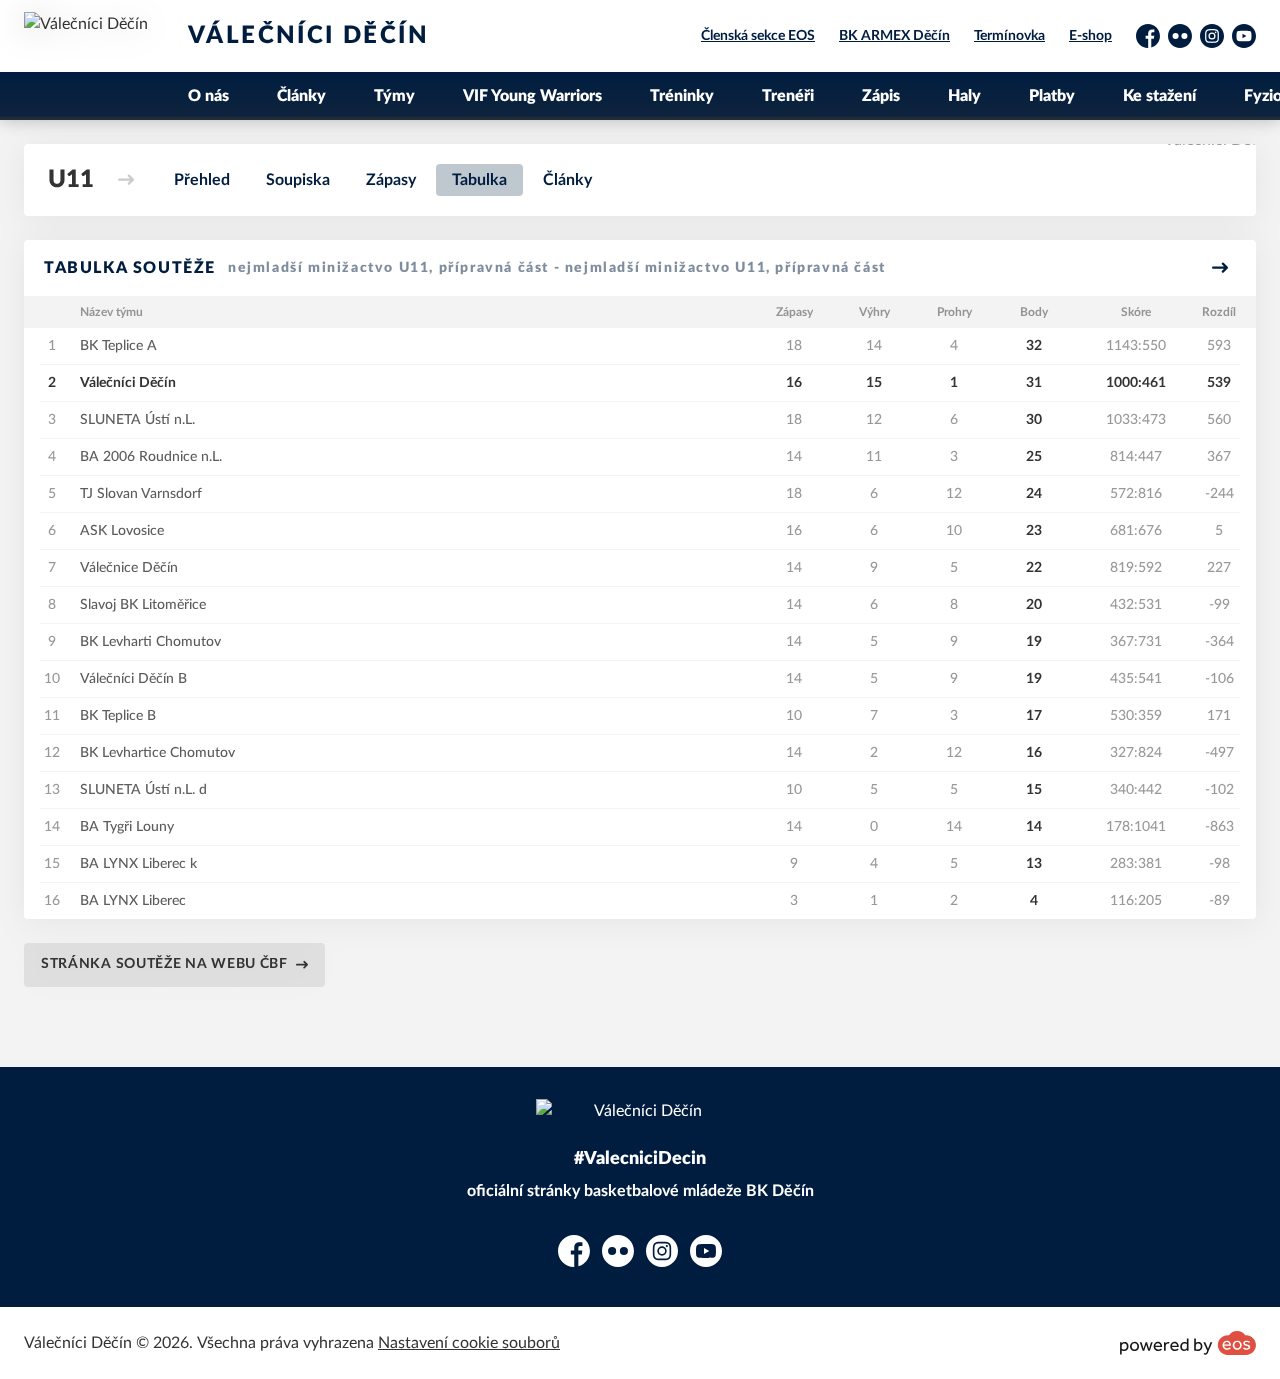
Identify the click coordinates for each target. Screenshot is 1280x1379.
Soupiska (298, 180)
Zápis (881, 96)
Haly (964, 96)
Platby (1052, 96)
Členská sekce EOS (758, 36)
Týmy (394, 96)
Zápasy (391, 180)
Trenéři (788, 96)
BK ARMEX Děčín (894, 36)
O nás (208, 96)
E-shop (1090, 36)
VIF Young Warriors (532, 96)
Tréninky (682, 96)
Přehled (202, 180)
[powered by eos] (1188, 1343)
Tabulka (479, 180)
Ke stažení (1159, 96)
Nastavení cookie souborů (469, 1343)
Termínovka (1009, 36)
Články (301, 96)
